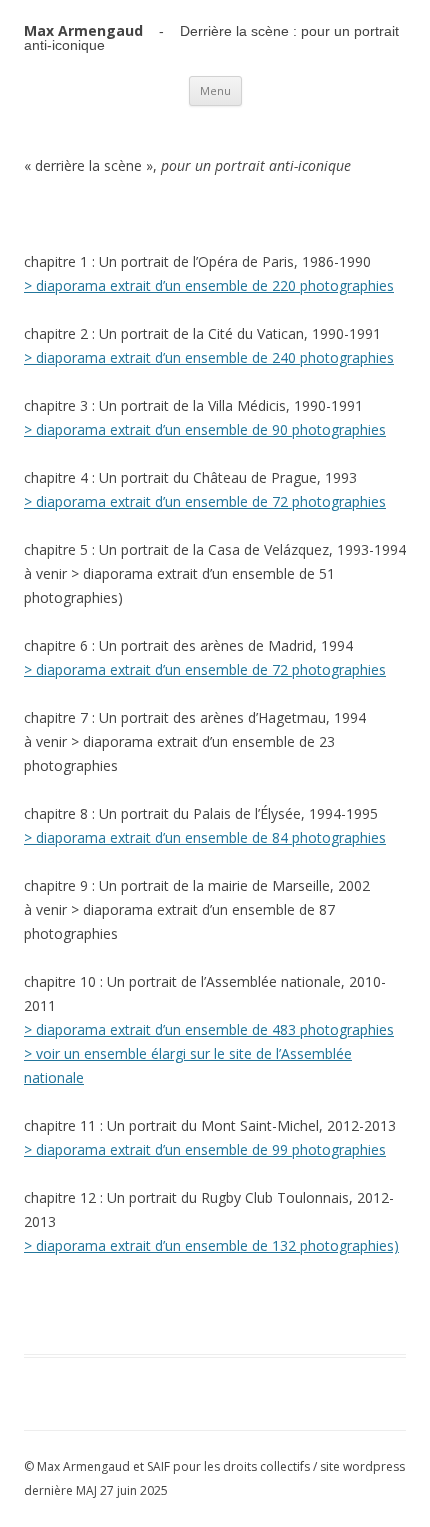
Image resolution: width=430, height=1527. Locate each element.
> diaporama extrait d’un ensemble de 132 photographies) (211, 1245)
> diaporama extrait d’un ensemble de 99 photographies (205, 1149)
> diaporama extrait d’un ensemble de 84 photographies (205, 837)
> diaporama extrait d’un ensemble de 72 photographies (205, 501)
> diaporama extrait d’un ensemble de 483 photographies (209, 1029)
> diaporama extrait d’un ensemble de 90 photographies (205, 429)
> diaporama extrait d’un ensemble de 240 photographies (209, 357)
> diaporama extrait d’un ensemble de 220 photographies (209, 285)
